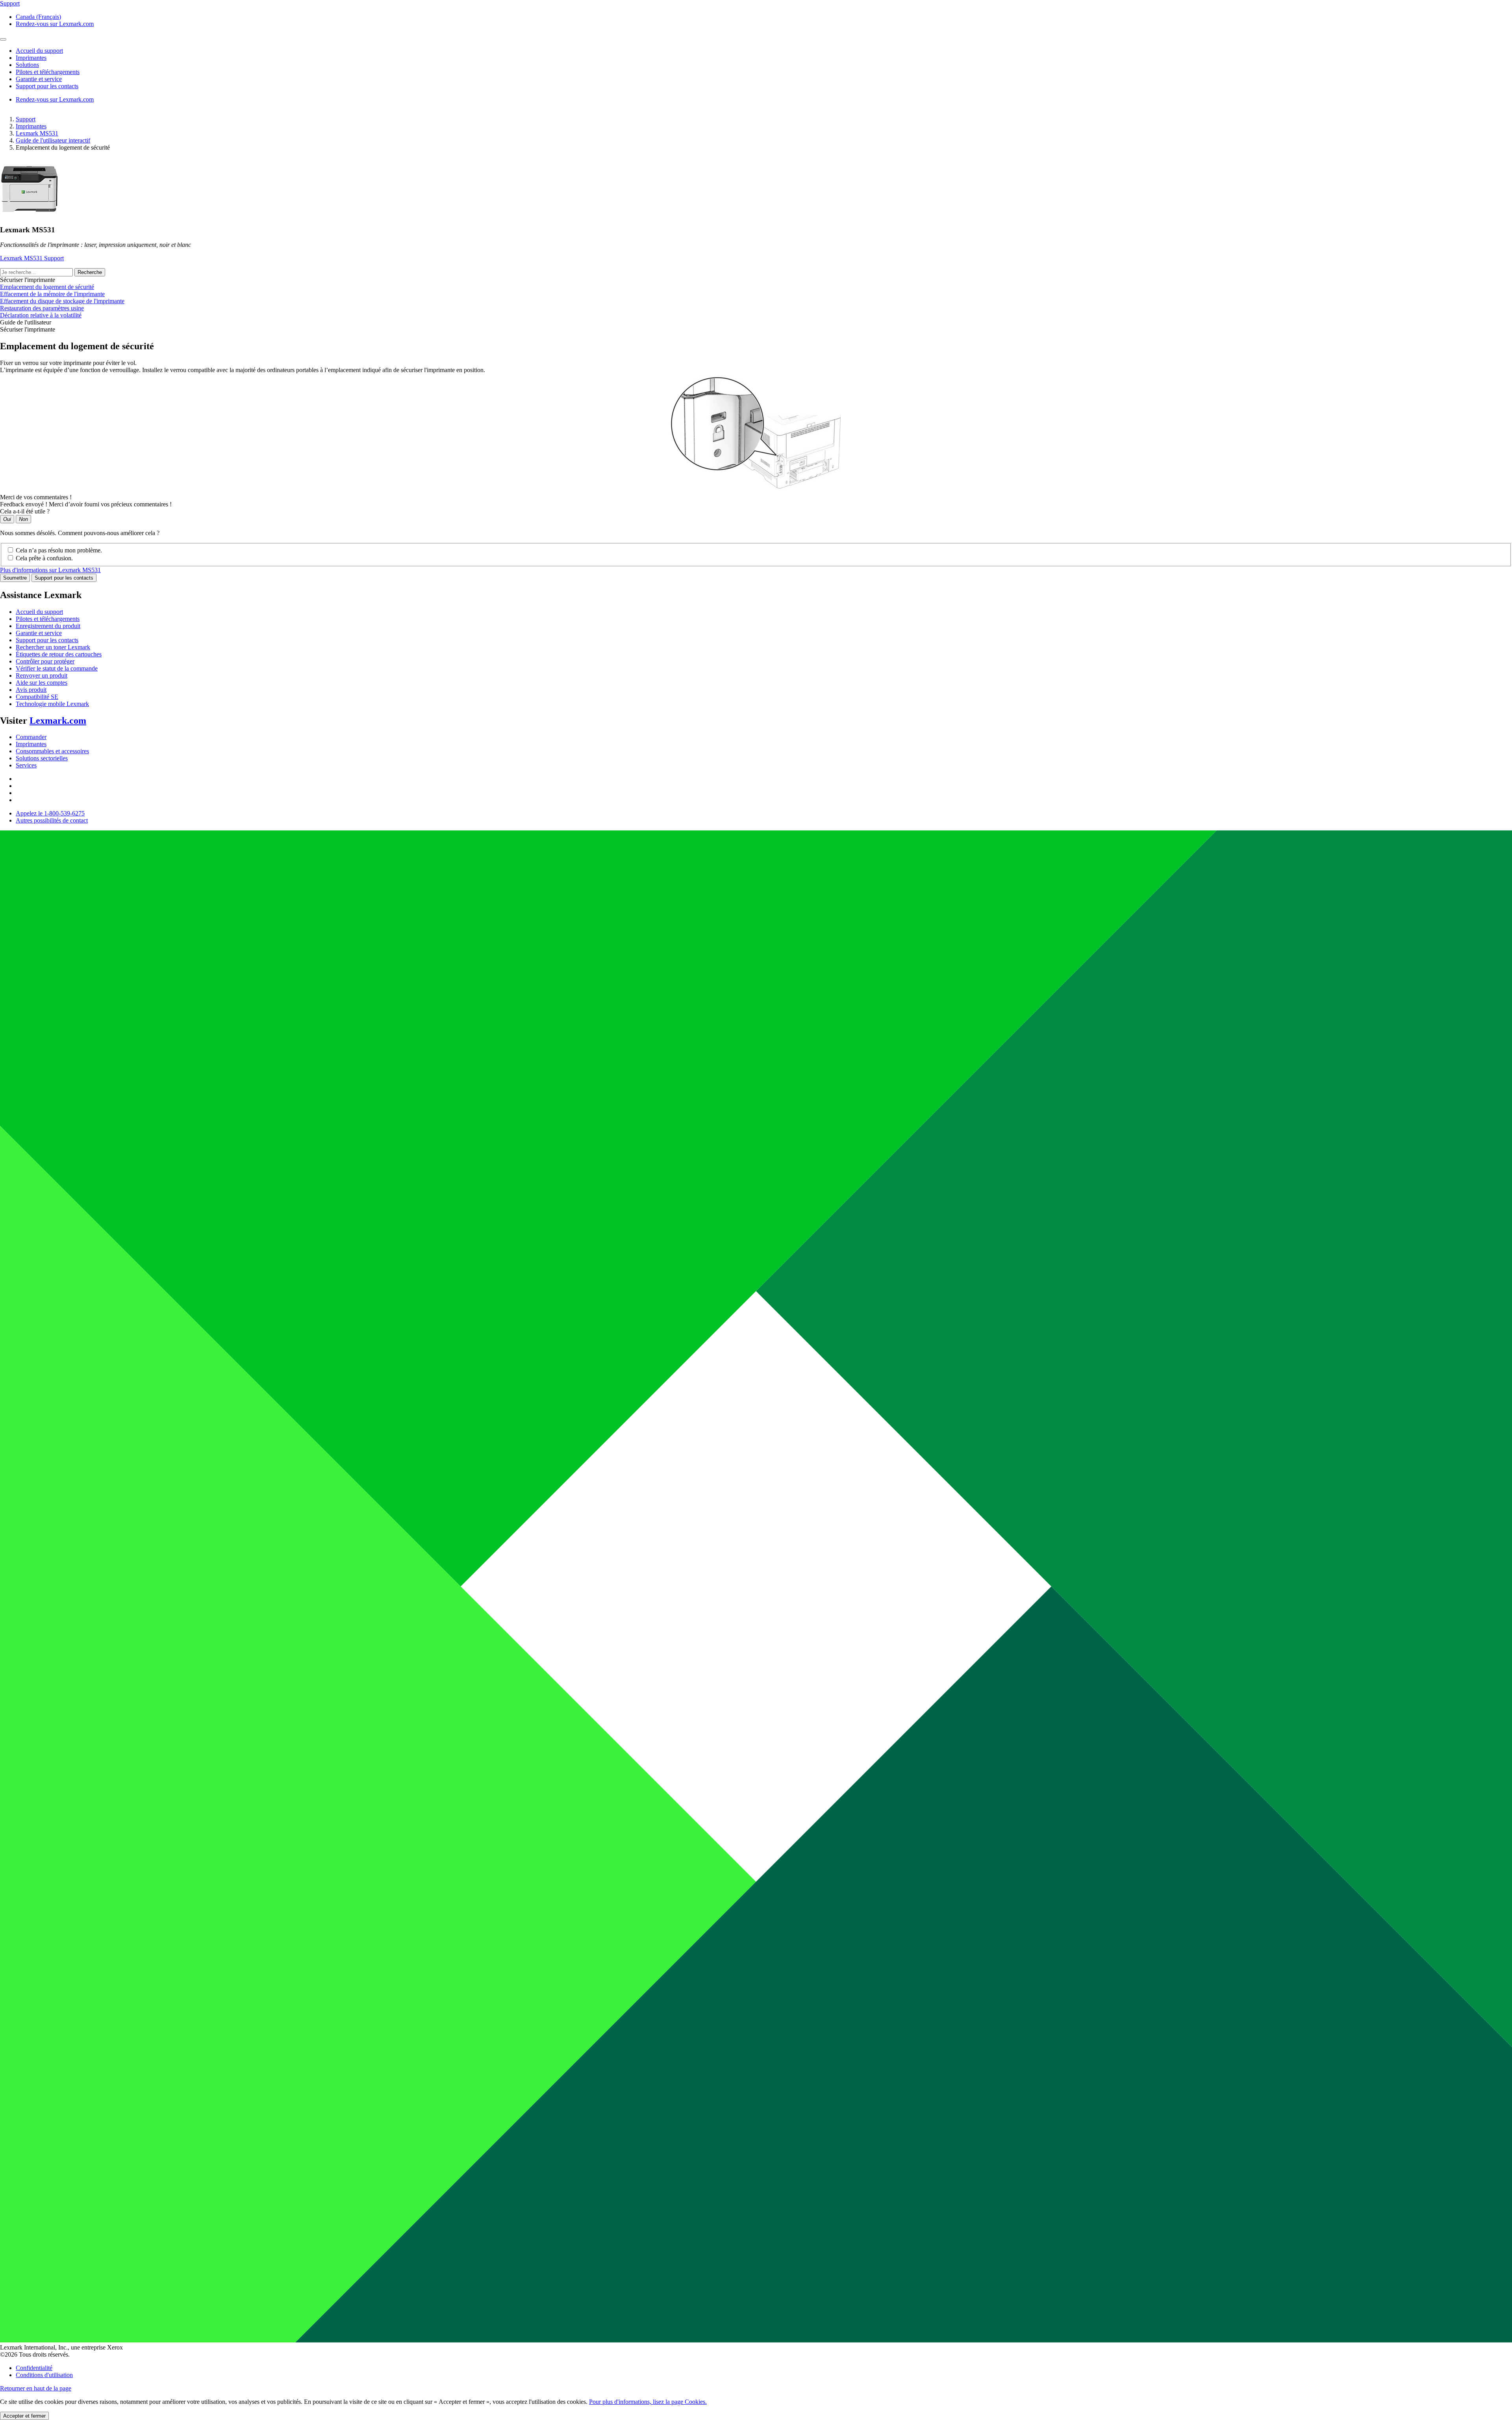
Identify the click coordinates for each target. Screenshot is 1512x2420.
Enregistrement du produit (48, 626)
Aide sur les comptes (42, 683)
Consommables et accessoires (52, 751)
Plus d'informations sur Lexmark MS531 (50, 570)
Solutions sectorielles (42, 758)
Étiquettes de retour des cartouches (59, 654)
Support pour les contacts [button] (47, 86)
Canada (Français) (38, 17)
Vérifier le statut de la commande (57, 668)
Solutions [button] (27, 65)
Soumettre (15, 578)
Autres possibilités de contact (52, 820)
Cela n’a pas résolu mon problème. (59, 550)
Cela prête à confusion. (44, 558)
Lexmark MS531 (37, 133)
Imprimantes (31, 126)
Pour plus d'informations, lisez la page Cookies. (648, 2402)
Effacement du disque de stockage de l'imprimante (62, 301)
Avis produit (31, 690)
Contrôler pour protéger (45, 661)
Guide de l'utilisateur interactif (53, 140)
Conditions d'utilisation (44, 2375)
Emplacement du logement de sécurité (47, 287)
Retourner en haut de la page (36, 2388)
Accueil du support (39, 612)
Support (26, 119)
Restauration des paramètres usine (42, 308)
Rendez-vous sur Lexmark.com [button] (55, 24)
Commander (31, 737)
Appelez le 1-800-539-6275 (50, 813)
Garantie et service (39, 633)
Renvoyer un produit (42, 675)
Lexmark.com (58, 721)
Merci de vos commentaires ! (36, 497)
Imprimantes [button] (31, 58)
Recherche (90, 272)
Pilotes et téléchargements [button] (48, 72)
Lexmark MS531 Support (32, 258)
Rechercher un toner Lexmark (53, 647)
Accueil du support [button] (39, 51)
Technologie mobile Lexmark (52, 704)
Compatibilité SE (37, 697)
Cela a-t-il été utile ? (25, 511)
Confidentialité (34, 2368)
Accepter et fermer (24, 2416)
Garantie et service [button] (39, 79)
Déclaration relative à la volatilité (41, 315)
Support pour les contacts (64, 578)
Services (26, 765)
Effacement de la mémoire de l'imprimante (52, 294)
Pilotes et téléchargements (48, 619)
